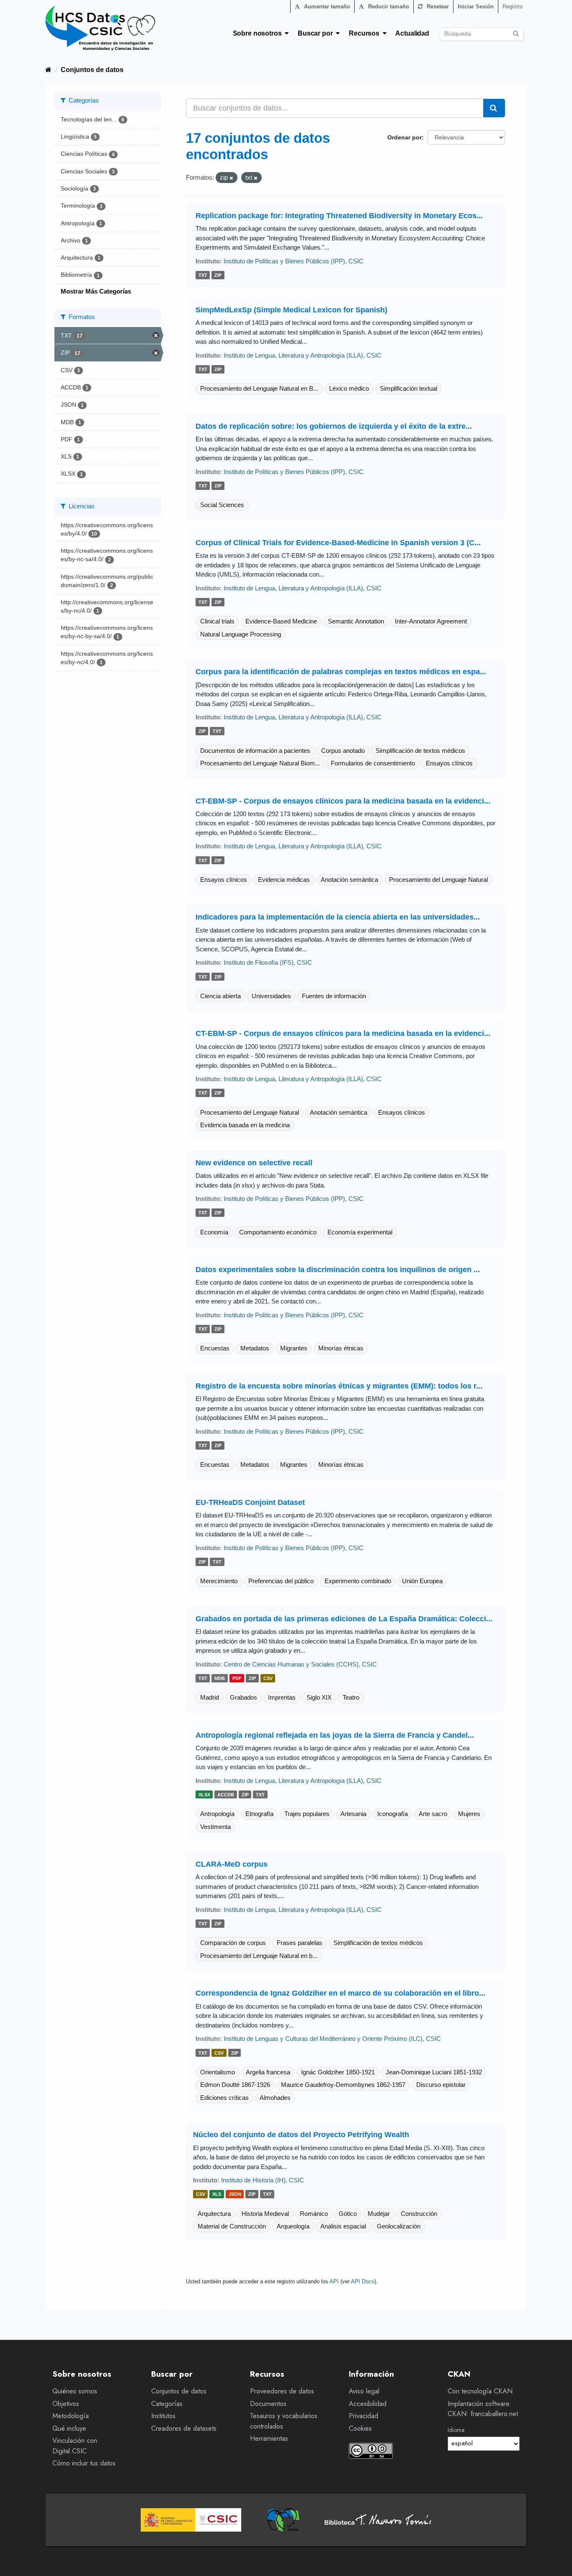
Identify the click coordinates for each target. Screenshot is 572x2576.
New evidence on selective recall (254, 1163)
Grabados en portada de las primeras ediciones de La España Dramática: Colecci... (344, 1619)
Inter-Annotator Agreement (431, 621)
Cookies (360, 2428)
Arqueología (293, 2226)
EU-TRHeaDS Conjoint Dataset (250, 1502)
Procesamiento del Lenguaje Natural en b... (259, 1956)
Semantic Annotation (356, 621)
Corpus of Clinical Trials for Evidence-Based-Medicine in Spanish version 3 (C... (338, 543)
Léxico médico (349, 388)
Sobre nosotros (259, 33)
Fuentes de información (334, 996)
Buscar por (317, 33)
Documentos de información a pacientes (255, 751)
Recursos (366, 33)
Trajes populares (307, 1814)
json (235, 2195)
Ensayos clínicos (449, 763)
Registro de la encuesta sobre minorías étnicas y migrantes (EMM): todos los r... (339, 1386)
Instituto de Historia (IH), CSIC (263, 2180)
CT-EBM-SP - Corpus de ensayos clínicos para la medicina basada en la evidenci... (343, 801)
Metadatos (255, 1348)
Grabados (243, 1697)
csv (268, 1678)
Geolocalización (399, 2226)
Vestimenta (215, 1827)
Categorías (167, 2404)
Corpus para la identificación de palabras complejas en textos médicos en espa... (341, 672)
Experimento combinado (358, 1581)
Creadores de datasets (184, 2428)
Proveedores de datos (282, 2391)
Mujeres (469, 1814)
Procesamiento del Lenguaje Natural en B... (259, 388)
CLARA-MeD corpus (232, 1864)
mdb (220, 1678)
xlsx (204, 1795)
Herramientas (269, 2438)
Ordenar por (405, 137)
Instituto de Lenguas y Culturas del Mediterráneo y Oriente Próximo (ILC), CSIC (332, 2039)
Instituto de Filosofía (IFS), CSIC (268, 962)
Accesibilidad (368, 2404)
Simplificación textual (408, 388)
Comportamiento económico (278, 1232)
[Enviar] (516, 32)
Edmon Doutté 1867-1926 (235, 2085)
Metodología (71, 2416)
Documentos (268, 2404)
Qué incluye (69, 2428)
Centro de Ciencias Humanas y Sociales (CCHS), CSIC (300, 1664)
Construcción (419, 2214)
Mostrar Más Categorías (96, 291)
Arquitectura (214, 2214)
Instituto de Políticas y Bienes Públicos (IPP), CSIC (294, 261)
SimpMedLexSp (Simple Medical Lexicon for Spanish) (291, 310)
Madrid (210, 1697)
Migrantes (294, 1348)
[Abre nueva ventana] (191, 2520)
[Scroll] (556, 2560)
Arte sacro (433, 1814)
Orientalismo (218, 2072)
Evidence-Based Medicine (281, 621)
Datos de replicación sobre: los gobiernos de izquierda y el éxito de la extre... (334, 426)
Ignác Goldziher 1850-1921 (338, 2072)
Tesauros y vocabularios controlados (284, 2421)
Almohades (275, 2098)
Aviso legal (364, 2391)
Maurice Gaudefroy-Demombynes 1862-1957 (343, 2085)
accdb (226, 1795)
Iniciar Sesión (476, 6)
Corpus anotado (343, 751)
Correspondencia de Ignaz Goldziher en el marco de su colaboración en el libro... (340, 1993)
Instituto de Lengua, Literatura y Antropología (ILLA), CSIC (303, 355)
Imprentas (282, 1697)
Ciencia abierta (220, 996)
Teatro (351, 1697)
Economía (214, 1232)
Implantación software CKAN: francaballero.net (483, 2409)
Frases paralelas (300, 1943)
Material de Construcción (232, 2226)
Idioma (456, 2430)
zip (218, 275)
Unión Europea (422, 1581)
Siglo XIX (319, 1697)
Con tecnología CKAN (480, 2391)
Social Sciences (222, 505)
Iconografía (393, 1814)
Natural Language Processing (241, 634)
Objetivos (66, 2404)
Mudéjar (379, 2214)
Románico (314, 2214)
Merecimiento (219, 1581)
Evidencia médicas (284, 880)
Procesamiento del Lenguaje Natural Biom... (260, 763)
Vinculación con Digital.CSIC (75, 2446)
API (334, 2281)
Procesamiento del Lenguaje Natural (438, 880)
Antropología (217, 1814)
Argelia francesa (268, 2072)
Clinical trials (217, 621)
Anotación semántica (349, 880)
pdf (237, 1678)
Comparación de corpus (233, 1943)
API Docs (363, 2281)
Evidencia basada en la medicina (245, 1125)
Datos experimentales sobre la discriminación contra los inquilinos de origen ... (338, 1270)
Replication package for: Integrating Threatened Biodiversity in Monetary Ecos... (339, 216)
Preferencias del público (281, 1581)
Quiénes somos (75, 2391)
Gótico (348, 2214)
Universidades (271, 996)
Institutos (163, 2416)
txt (203, 275)
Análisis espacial (343, 2226)
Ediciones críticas (224, 2098)
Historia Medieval (265, 2214)
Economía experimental (360, 1232)
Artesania (353, 1814)
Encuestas (215, 1348)
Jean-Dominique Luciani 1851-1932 (434, 2072)
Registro (513, 6)
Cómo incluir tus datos (84, 2463)
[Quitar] (231, 178)
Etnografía (259, 1814)
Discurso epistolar (441, 2085)
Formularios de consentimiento (373, 763)
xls (217, 2195)
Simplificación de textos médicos (420, 751)
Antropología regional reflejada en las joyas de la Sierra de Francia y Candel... (335, 1735)
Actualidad (412, 33)
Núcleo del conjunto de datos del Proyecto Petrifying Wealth (301, 2135)
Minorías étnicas (341, 1348)
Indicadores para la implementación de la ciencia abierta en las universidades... (338, 917)
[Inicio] (48, 70)
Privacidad (363, 2416)
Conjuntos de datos (92, 70)
